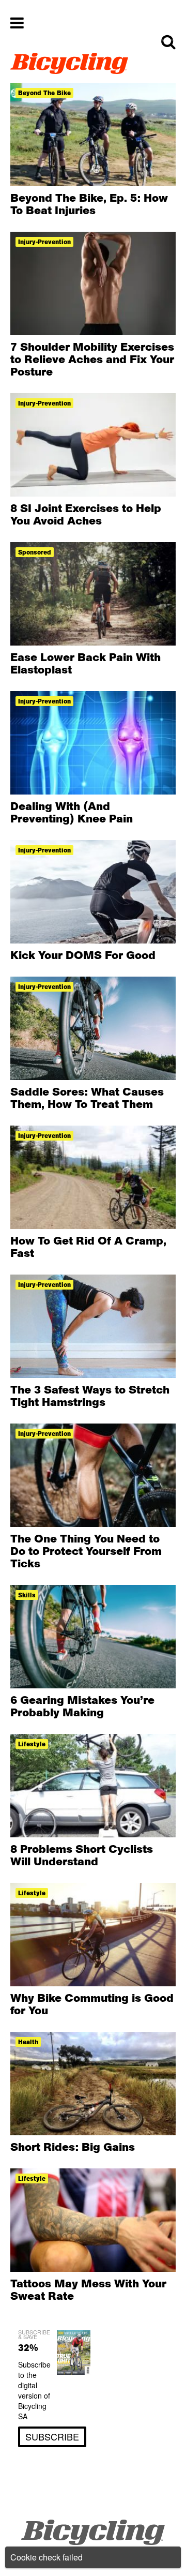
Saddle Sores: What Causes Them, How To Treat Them (87, 1098)
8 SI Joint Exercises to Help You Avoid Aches (86, 514)
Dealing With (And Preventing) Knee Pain (72, 812)
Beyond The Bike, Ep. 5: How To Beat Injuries (89, 204)
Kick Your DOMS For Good (83, 955)
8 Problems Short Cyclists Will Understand (82, 1855)
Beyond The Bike (44, 93)
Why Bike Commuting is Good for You (92, 2004)
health (28, 2042)
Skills (27, 1595)
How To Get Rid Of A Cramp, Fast (88, 1247)
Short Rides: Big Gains (73, 2147)
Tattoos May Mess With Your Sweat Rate (88, 2289)
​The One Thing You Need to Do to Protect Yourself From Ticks (86, 1551)
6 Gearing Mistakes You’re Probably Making (82, 1706)
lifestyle (32, 1744)
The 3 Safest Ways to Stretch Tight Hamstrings (90, 1396)
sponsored (35, 552)
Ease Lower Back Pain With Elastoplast (86, 663)
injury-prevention (44, 242)
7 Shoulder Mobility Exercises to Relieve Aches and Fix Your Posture (92, 359)
